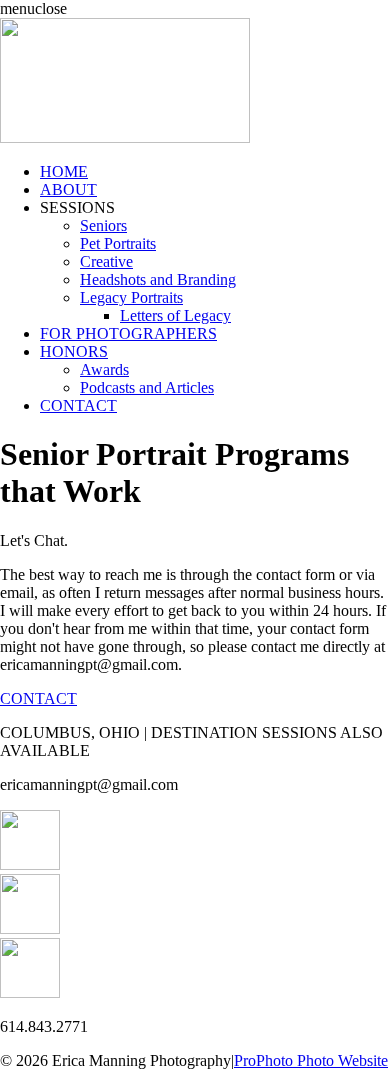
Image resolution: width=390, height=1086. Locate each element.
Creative (106, 261)
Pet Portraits (118, 243)
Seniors (103, 225)
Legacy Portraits (131, 297)
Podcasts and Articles (147, 387)
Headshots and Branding (158, 279)
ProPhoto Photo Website (311, 1060)
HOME (64, 171)
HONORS (74, 351)
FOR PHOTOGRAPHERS (128, 333)
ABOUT (68, 189)
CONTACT (78, 405)
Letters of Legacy (175, 315)
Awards (104, 369)
